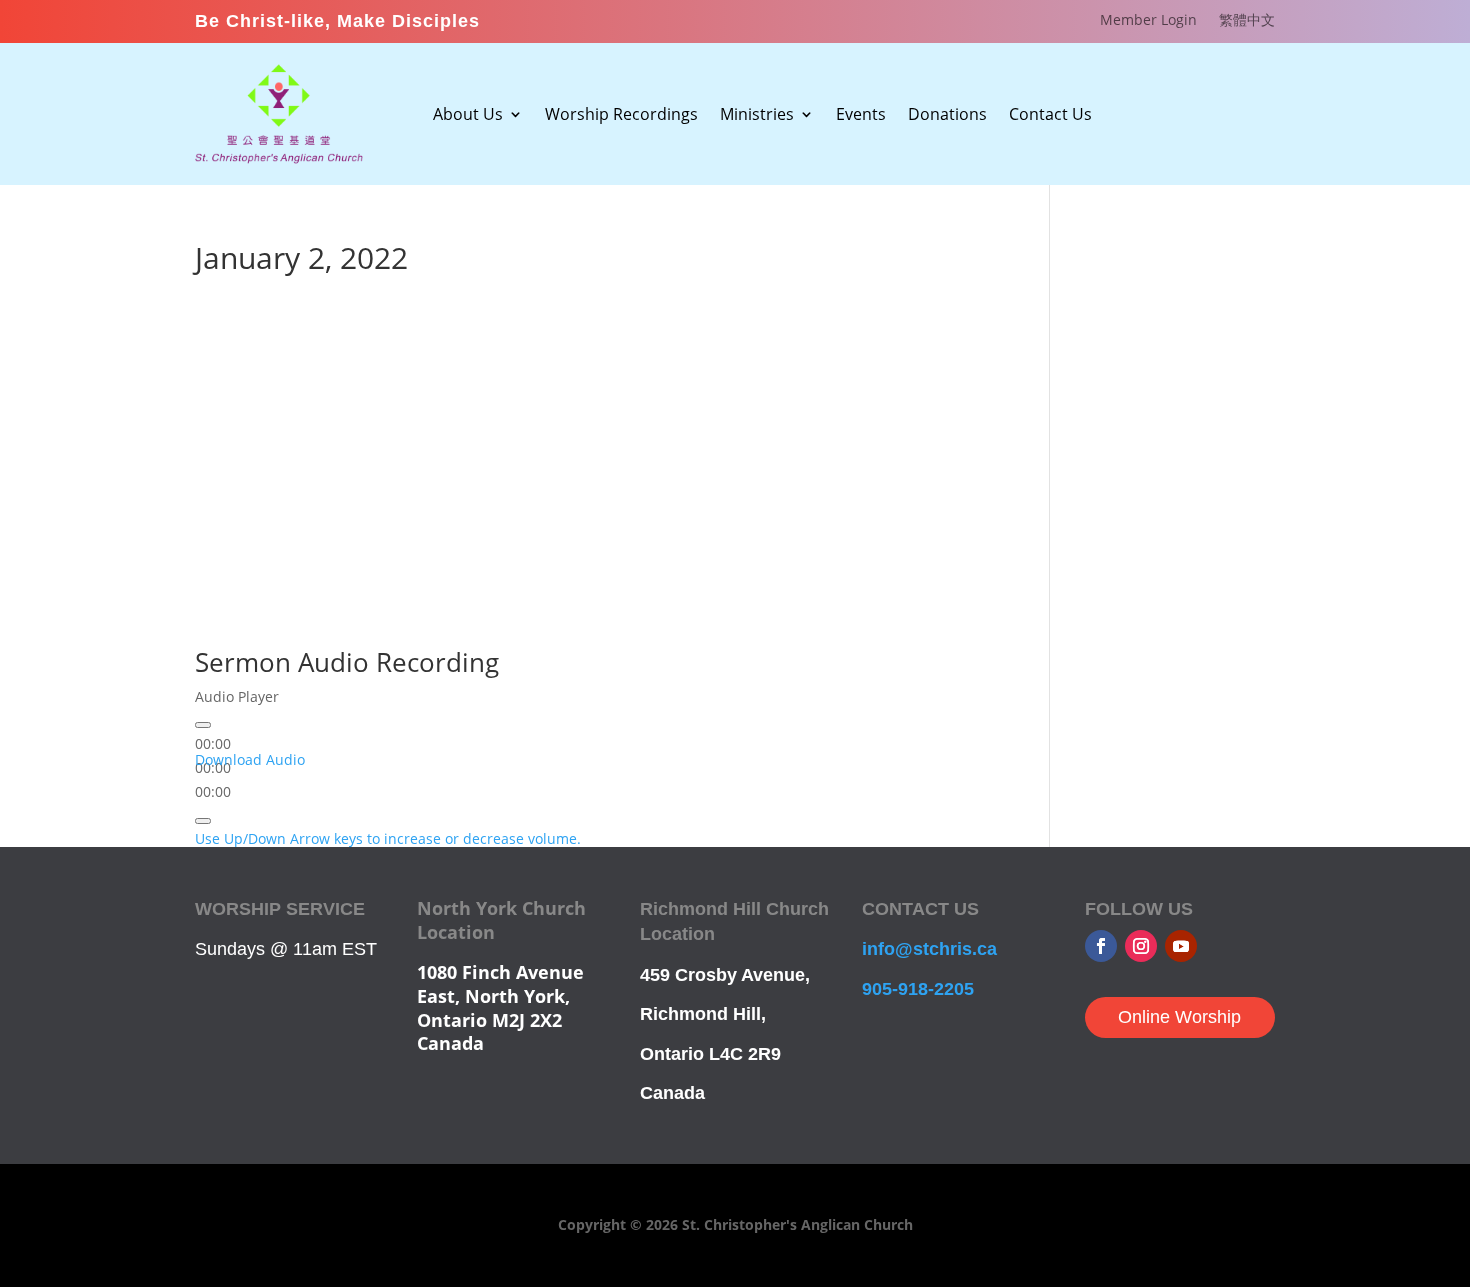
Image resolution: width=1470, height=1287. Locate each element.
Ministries (757, 116)
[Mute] (203, 821)
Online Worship (1179, 1017)
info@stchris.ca (929, 949)
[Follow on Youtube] (1181, 946)
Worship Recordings (621, 116)
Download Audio (250, 759)
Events (861, 116)
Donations (947, 116)
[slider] (388, 838)
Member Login (1148, 21)
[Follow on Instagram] (1141, 946)
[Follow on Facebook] (1101, 946)
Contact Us (1050, 116)
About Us (468, 116)
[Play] (203, 725)
